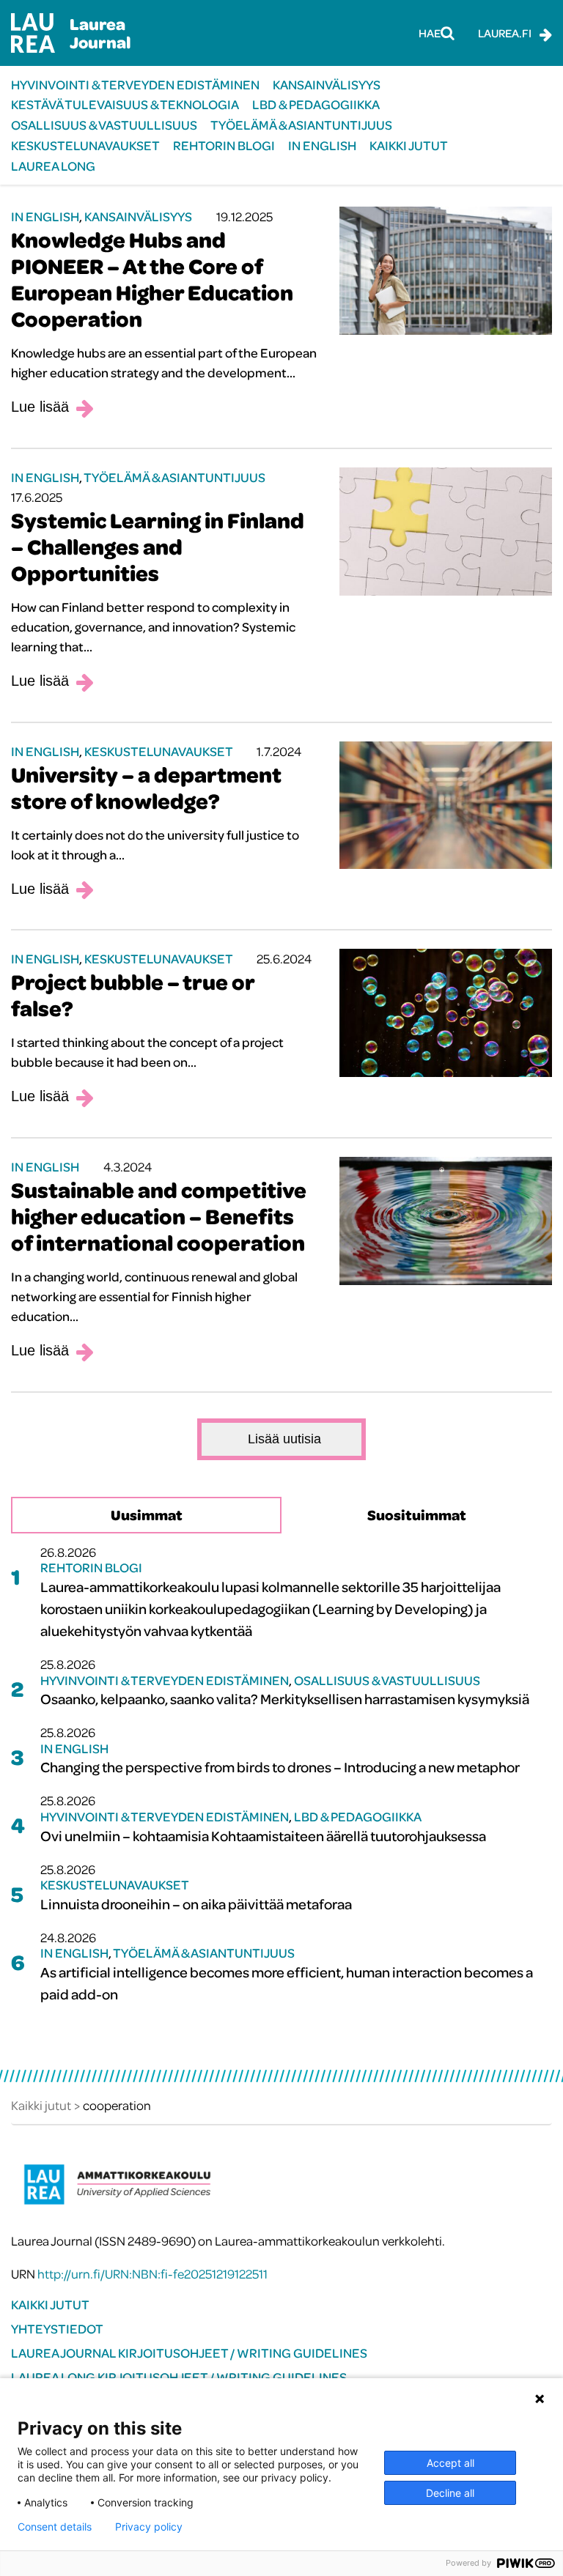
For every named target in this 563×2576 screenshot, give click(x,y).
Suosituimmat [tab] (417, 1515)
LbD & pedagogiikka (316, 104)
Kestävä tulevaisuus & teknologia (125, 104)
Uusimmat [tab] (147, 1515)
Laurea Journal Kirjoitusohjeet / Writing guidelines (189, 2353)
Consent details (55, 2527)
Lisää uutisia (284, 1439)
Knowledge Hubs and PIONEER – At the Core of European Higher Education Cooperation (152, 279)
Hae (430, 33)
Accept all (450, 2463)
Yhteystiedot (57, 2329)
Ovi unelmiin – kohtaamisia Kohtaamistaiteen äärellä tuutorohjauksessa (263, 1836)
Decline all (450, 2493)
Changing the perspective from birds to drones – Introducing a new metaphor (280, 1767)
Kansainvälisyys (327, 85)
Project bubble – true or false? (133, 995)
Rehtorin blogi (224, 145)
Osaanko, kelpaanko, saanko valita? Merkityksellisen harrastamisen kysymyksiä (285, 1699)
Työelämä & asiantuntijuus (301, 125)
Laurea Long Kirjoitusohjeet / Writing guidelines (179, 2377)
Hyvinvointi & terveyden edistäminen (135, 85)
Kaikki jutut (409, 145)
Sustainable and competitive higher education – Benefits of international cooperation (159, 1216)
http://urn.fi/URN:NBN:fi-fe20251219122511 (152, 2274)
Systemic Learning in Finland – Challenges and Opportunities (158, 547)
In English (322, 145)
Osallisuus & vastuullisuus (104, 125)
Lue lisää (40, 407)
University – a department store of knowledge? (146, 788)
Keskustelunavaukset (85, 145)
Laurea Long (53, 166)
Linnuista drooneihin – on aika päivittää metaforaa (196, 1904)
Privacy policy (149, 2527)
